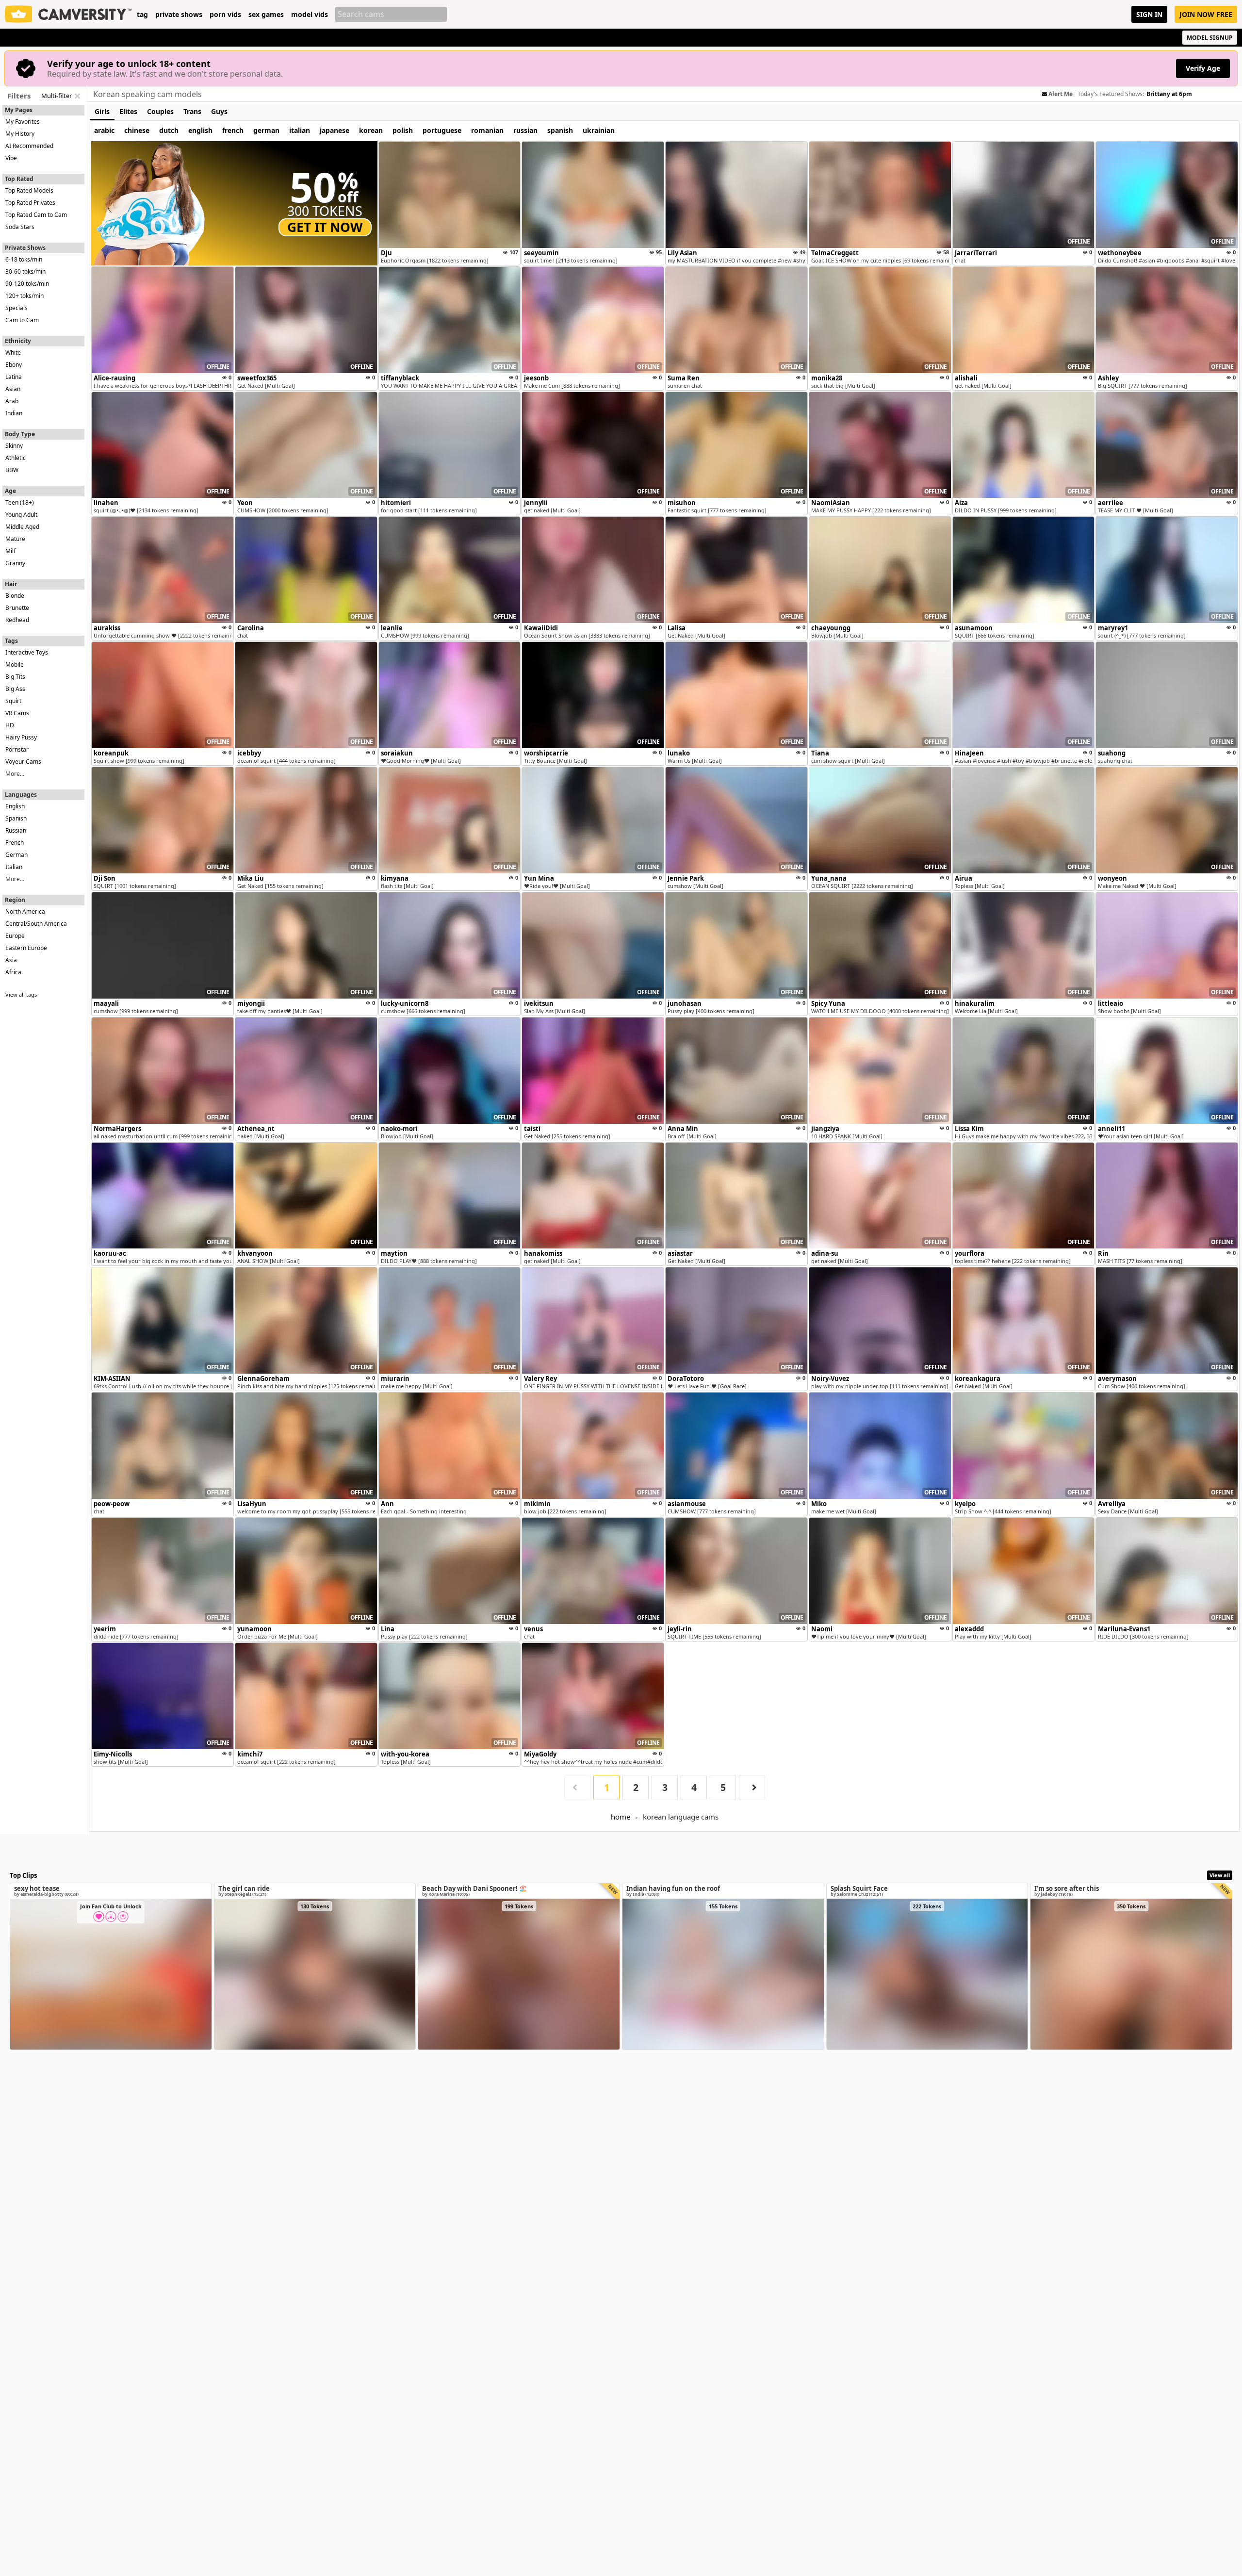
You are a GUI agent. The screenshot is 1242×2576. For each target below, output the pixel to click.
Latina (14, 377)
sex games (266, 15)
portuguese (442, 130)
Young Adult (21, 515)
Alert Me (1061, 94)
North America (25, 911)
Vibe (11, 158)
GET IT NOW (325, 227)
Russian (16, 830)
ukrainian (599, 130)
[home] (68, 14)
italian (300, 130)
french (233, 130)
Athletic (16, 458)
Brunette (17, 608)
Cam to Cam (22, 320)
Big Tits (15, 677)
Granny (15, 563)
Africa (13, 972)
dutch (169, 130)
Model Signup (1210, 38)
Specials (16, 308)
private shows (179, 15)
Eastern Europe (26, 948)
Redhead (17, 620)
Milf (10, 551)
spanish (560, 130)
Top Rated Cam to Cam (36, 215)
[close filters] (77, 96)
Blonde (15, 596)
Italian (14, 867)
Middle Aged (22, 527)
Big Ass (15, 689)
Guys (219, 111)
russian (525, 130)
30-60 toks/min (25, 271)
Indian (14, 413)
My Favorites (23, 122)
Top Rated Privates (30, 203)
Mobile (15, 665)
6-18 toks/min (24, 259)
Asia (11, 960)
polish (403, 130)
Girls (102, 111)
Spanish (16, 818)
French (15, 843)
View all (1220, 1875)
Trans (192, 111)
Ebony (14, 365)
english (200, 130)
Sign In (1149, 14)
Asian (13, 389)
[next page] (752, 1788)
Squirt (13, 701)
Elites (128, 111)
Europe (15, 936)
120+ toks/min (25, 296)
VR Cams (17, 713)
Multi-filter (57, 96)
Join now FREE (1206, 14)
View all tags (21, 994)
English (15, 806)
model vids (310, 15)
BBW (12, 470)
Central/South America (36, 924)
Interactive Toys (27, 652)
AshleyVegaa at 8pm (1176, 94)
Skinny (14, 446)
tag (142, 15)
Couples (160, 111)
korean (371, 130)
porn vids (225, 15)
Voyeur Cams (23, 762)
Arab (12, 401)
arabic (104, 130)
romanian (487, 130)
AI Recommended (29, 146)
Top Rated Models (29, 190)
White (13, 353)
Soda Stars (20, 227)
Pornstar (17, 749)
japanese (335, 130)
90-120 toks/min (27, 284)
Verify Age (1203, 68)
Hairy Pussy (21, 737)
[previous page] (577, 1788)
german (266, 130)
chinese (137, 130)
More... (15, 774)
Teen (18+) (20, 502)
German (16, 855)
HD (10, 725)
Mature (15, 539)
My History (20, 134)
